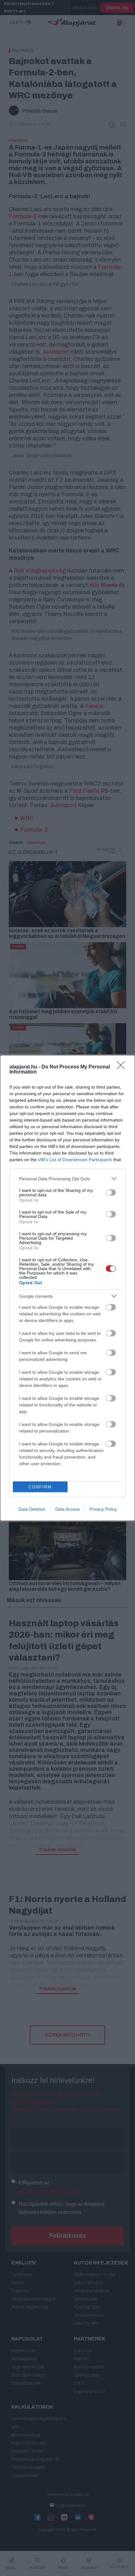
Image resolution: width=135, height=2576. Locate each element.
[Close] (123, 1067)
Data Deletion (32, 1509)
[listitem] (67, 1179)
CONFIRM (40, 1487)
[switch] (111, 1193)
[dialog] (67, 1288)
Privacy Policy (103, 1509)
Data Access (67, 1509)
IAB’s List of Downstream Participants (75, 1160)
